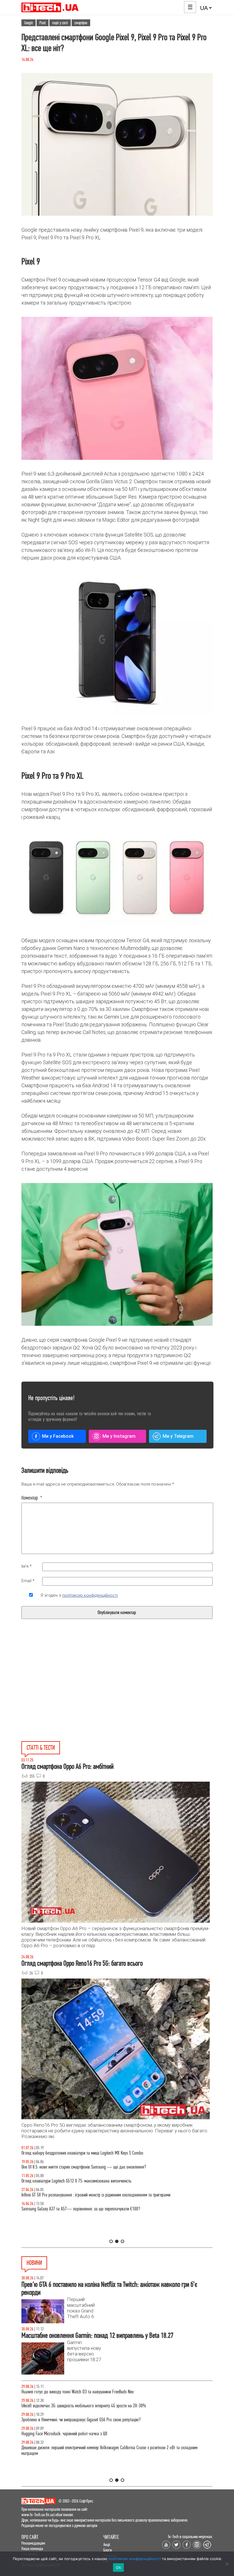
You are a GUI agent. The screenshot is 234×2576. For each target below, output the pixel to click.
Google (29, 23)
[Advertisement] (74, 1693)
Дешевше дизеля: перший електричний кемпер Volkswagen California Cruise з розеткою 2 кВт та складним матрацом (109, 2450)
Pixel (43, 23)
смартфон (81, 23)
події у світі (60, 23)
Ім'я (27, 1566)
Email (28, 1581)
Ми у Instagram (119, 1436)
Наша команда (32, 2549)
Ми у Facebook (58, 1436)
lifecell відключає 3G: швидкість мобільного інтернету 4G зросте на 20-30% (84, 2406)
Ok (118, 2567)
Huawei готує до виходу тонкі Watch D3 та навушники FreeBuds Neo (78, 2392)
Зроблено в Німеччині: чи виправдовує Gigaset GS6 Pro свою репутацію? (81, 2420)
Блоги (107, 2550)
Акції (107, 2545)
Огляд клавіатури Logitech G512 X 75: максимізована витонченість (76, 2181)
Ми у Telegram (178, 1436)
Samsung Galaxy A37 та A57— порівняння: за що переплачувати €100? (81, 2209)
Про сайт (30, 2537)
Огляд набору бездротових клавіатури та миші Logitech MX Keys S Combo (82, 2153)
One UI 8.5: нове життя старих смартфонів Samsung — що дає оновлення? (84, 2167)
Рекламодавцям (33, 2543)
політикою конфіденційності (90, 1595)
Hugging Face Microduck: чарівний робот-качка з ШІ (64, 2434)
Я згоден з (79, 1595)
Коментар (32, 1498)
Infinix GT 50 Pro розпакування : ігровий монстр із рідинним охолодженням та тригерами (96, 2195)
